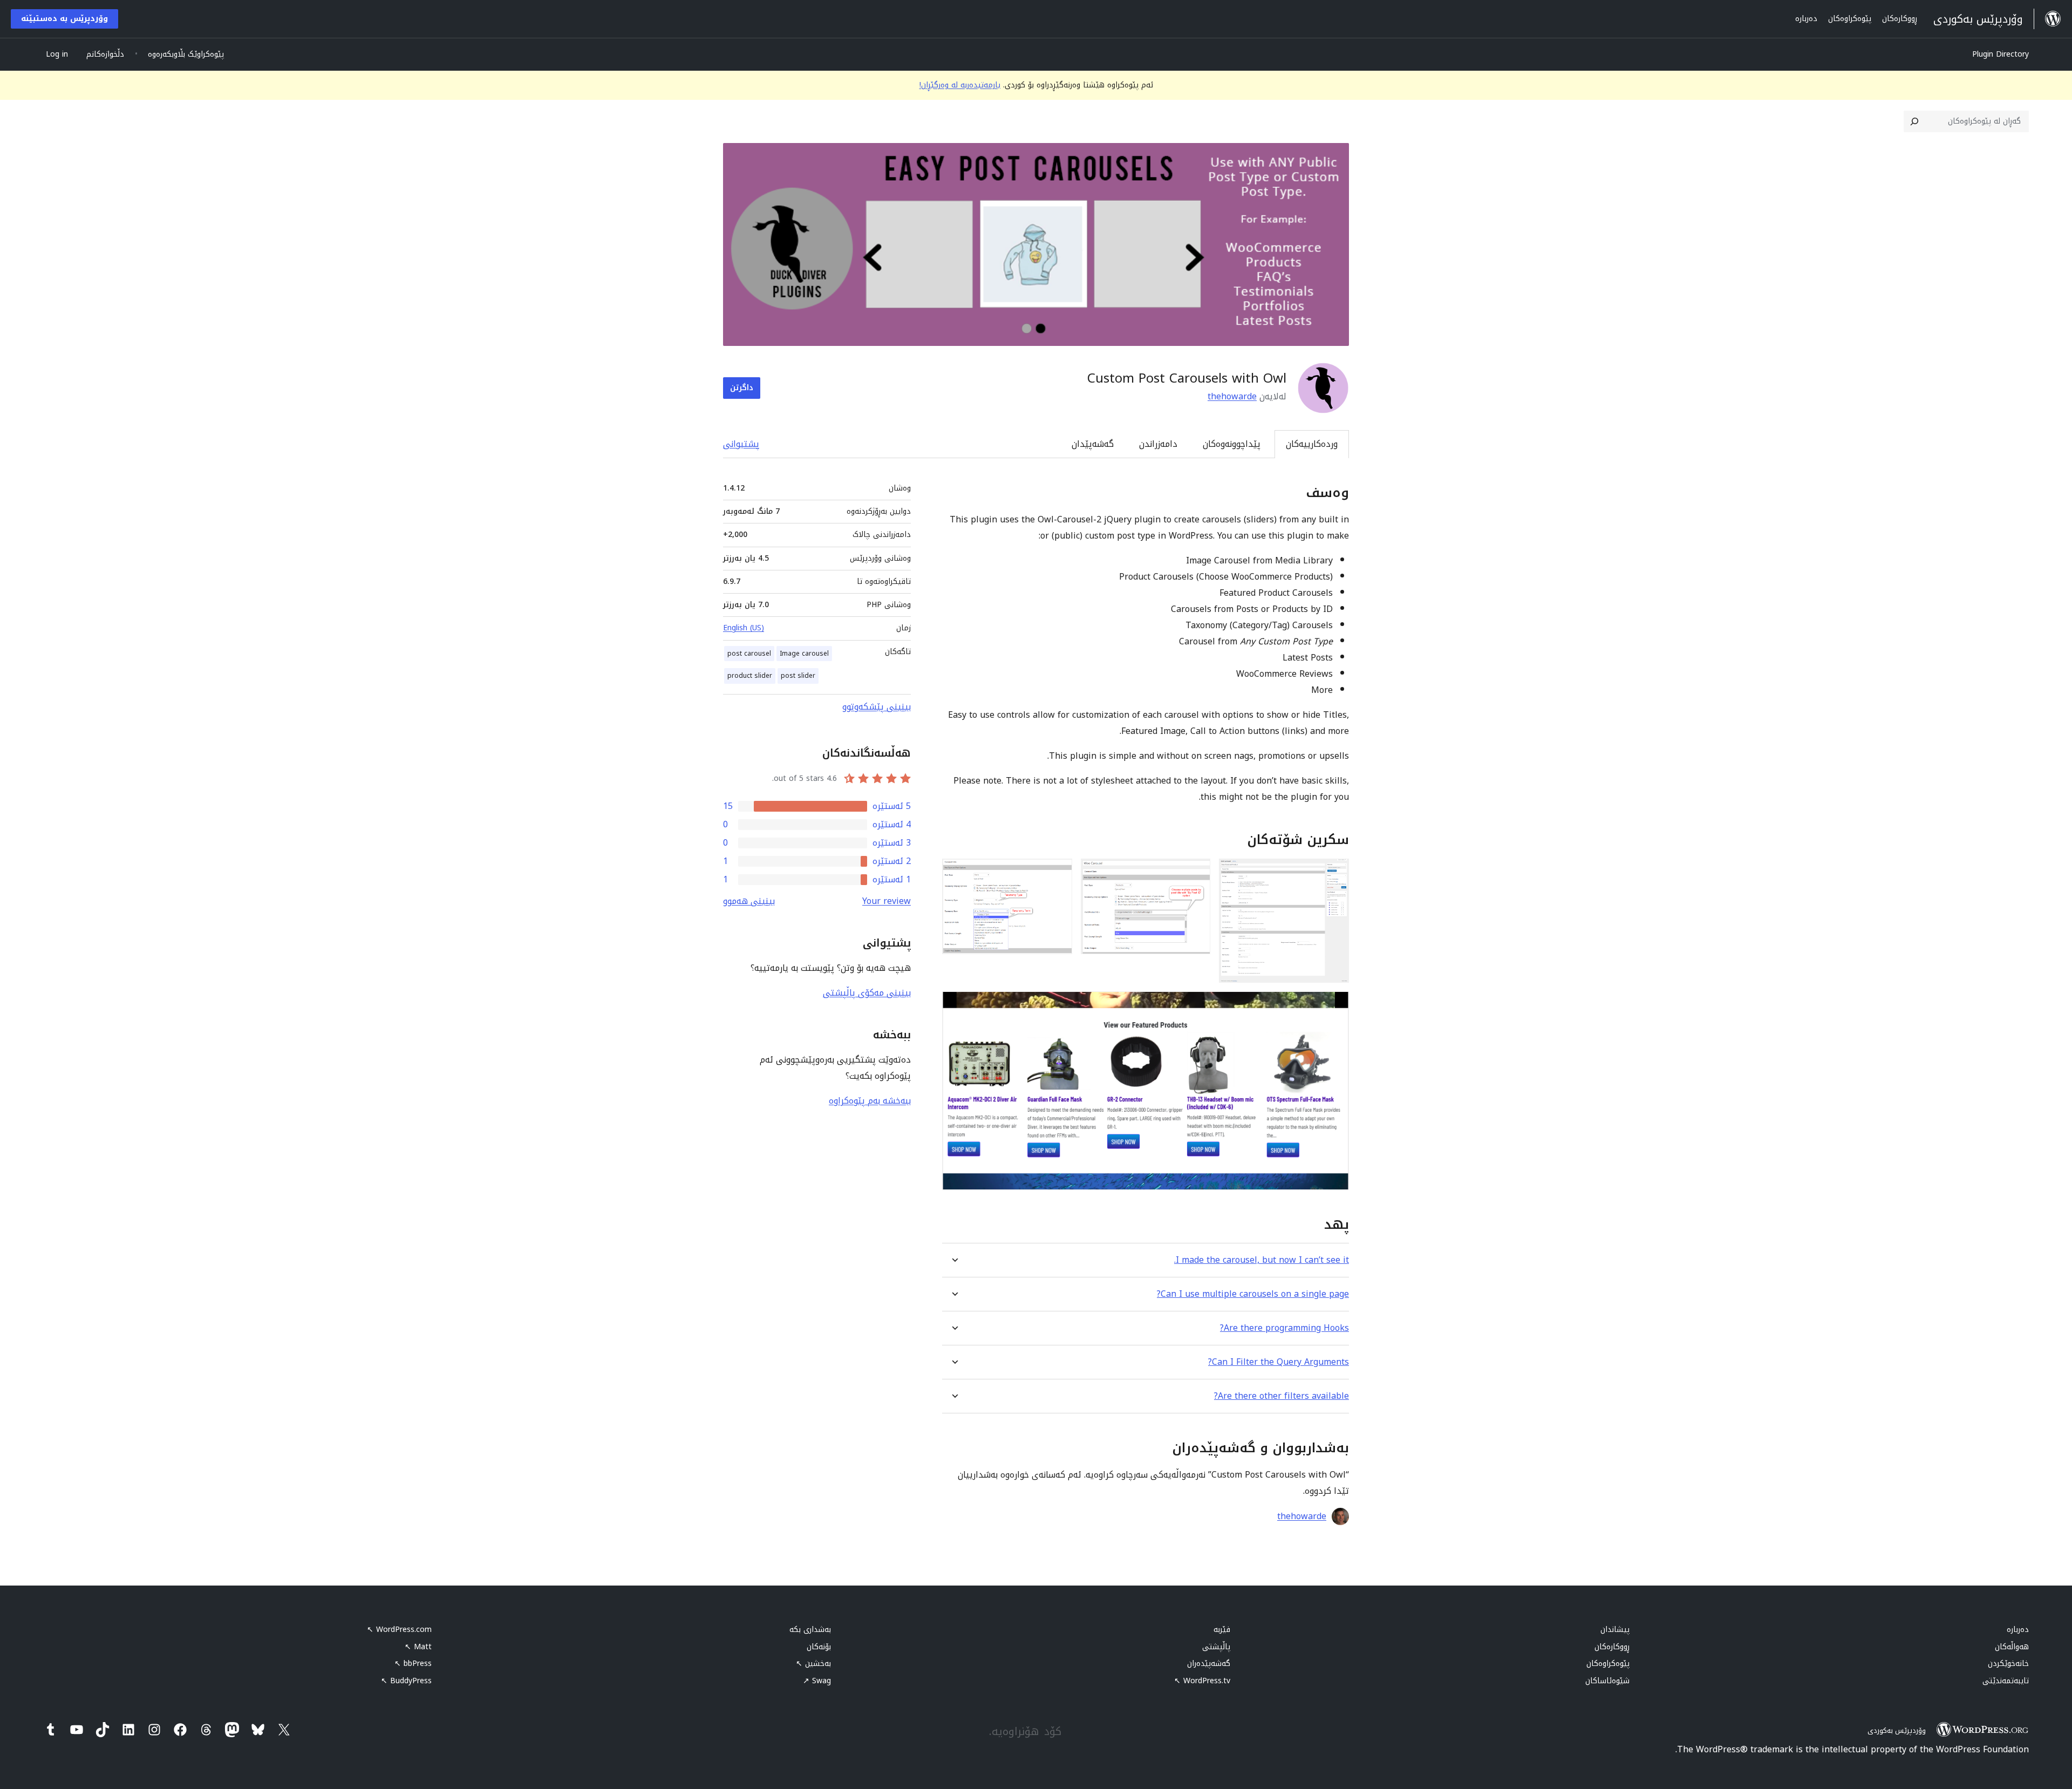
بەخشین (813, 1664)
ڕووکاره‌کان (1612, 1647)
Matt (418, 1647)
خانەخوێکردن (2008, 1664)
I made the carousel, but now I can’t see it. (1262, 1260)
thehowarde (1232, 396)
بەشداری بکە (810, 1630)
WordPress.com (399, 1630)
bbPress (413, 1664)
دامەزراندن (1158, 444)
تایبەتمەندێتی (2006, 1681)
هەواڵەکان (2012, 1647)
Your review (887, 901)
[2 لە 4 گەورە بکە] (1196, 873)
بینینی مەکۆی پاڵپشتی (867, 993)
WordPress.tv (1202, 1681)
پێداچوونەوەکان (1232, 444)
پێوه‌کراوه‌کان (1608, 1664)
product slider (750, 676)
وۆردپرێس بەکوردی (1897, 1730)
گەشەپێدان (1093, 444)
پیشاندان (1615, 1630)
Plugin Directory (2001, 54)
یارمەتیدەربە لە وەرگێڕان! (960, 85)
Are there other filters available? (1282, 1396)
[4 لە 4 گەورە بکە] (1334, 1006)
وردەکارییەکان (1312, 444)
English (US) (744, 628)
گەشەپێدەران (1209, 1664)
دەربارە (2018, 1630)
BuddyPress (406, 1681)
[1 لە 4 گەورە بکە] (1334, 873)
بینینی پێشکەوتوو (877, 707)
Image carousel (804, 654)
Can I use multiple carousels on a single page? (1253, 1294)
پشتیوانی (741, 444)
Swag (817, 1681)
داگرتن (742, 388)
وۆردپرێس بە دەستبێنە (64, 19)
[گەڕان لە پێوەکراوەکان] (1914, 121)
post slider (798, 676)
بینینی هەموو (749, 901)
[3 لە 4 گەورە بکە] (1058, 873)
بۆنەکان (819, 1647)
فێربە (1222, 1630)
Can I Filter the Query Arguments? (1279, 1362)
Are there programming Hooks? (1284, 1328)
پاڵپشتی (1216, 1647)
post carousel (749, 654)
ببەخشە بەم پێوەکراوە (870, 1101)
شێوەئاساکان (1607, 1681)
